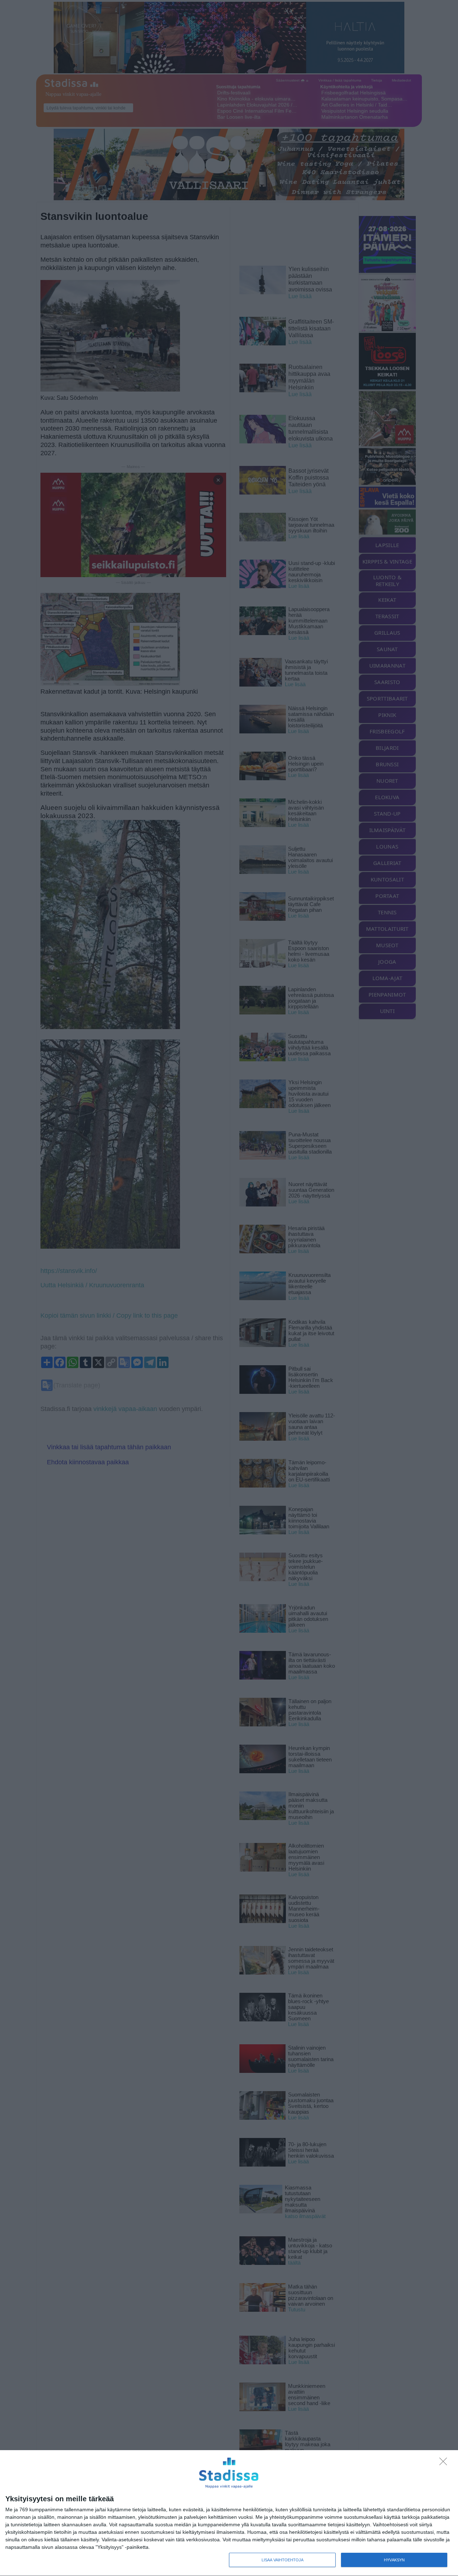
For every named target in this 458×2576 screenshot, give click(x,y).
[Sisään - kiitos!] (445, 2463)
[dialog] (229, 2513)
